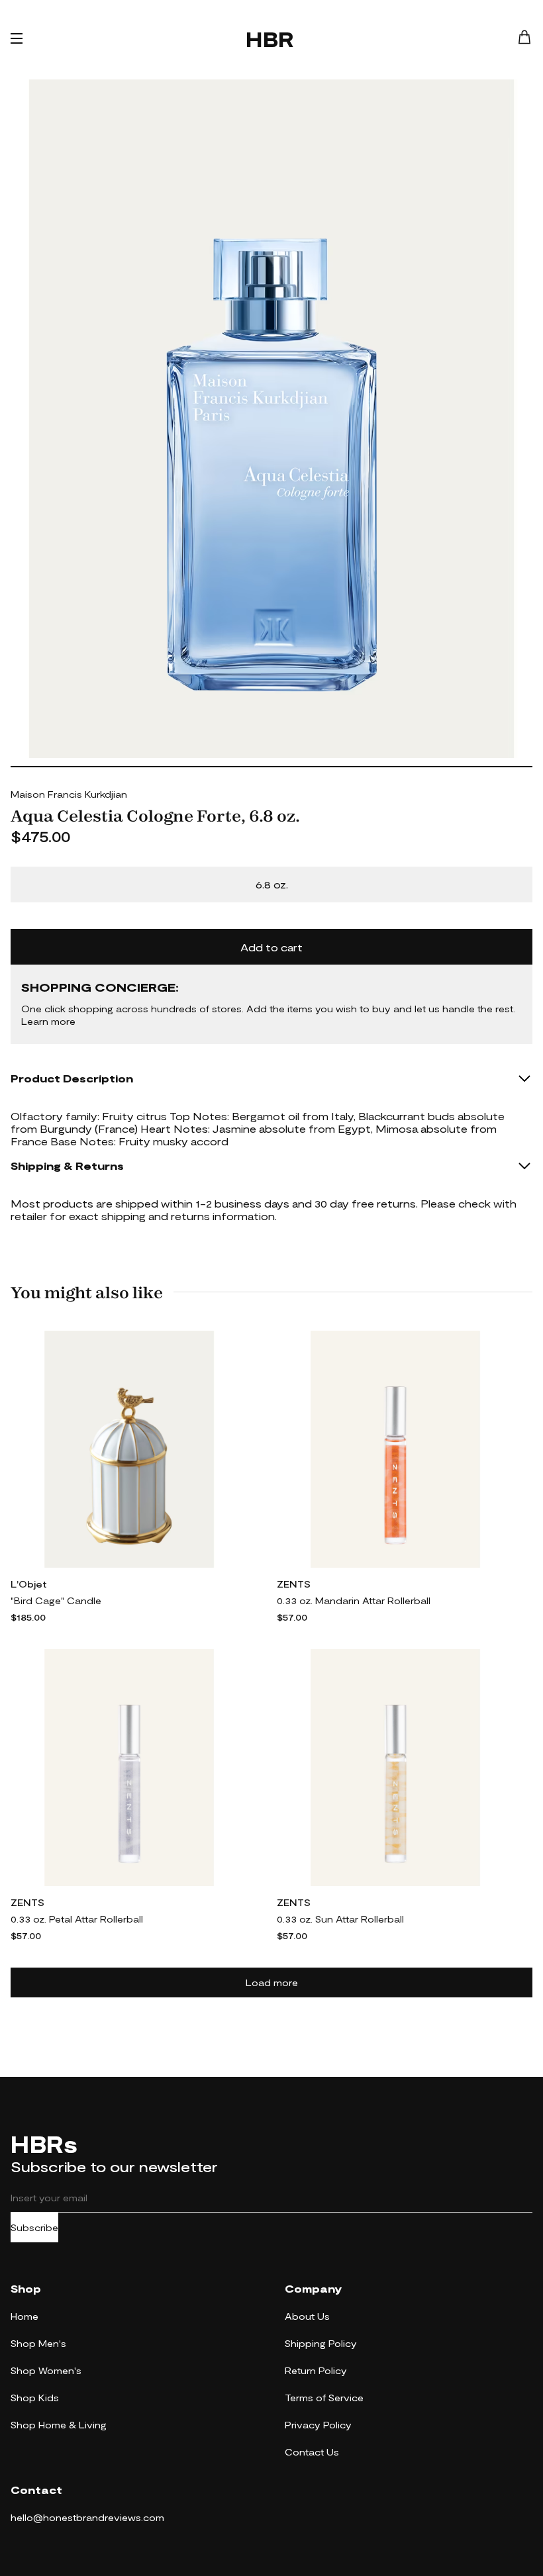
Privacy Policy (318, 2425)
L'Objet (29, 1584)
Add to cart (271, 947)
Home (25, 2316)
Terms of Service (324, 2398)
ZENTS (294, 1584)
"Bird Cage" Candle (56, 1600)
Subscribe (34, 2227)
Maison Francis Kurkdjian (69, 794)
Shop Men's (38, 2343)
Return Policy (316, 2370)
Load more (272, 1982)
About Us (307, 2316)
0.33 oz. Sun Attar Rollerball (340, 1919)
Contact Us (312, 2452)
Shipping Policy (321, 2343)
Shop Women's (46, 2370)
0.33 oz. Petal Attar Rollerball (77, 1919)
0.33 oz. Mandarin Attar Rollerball (354, 1600)
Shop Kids (35, 2398)
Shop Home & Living (59, 2425)
